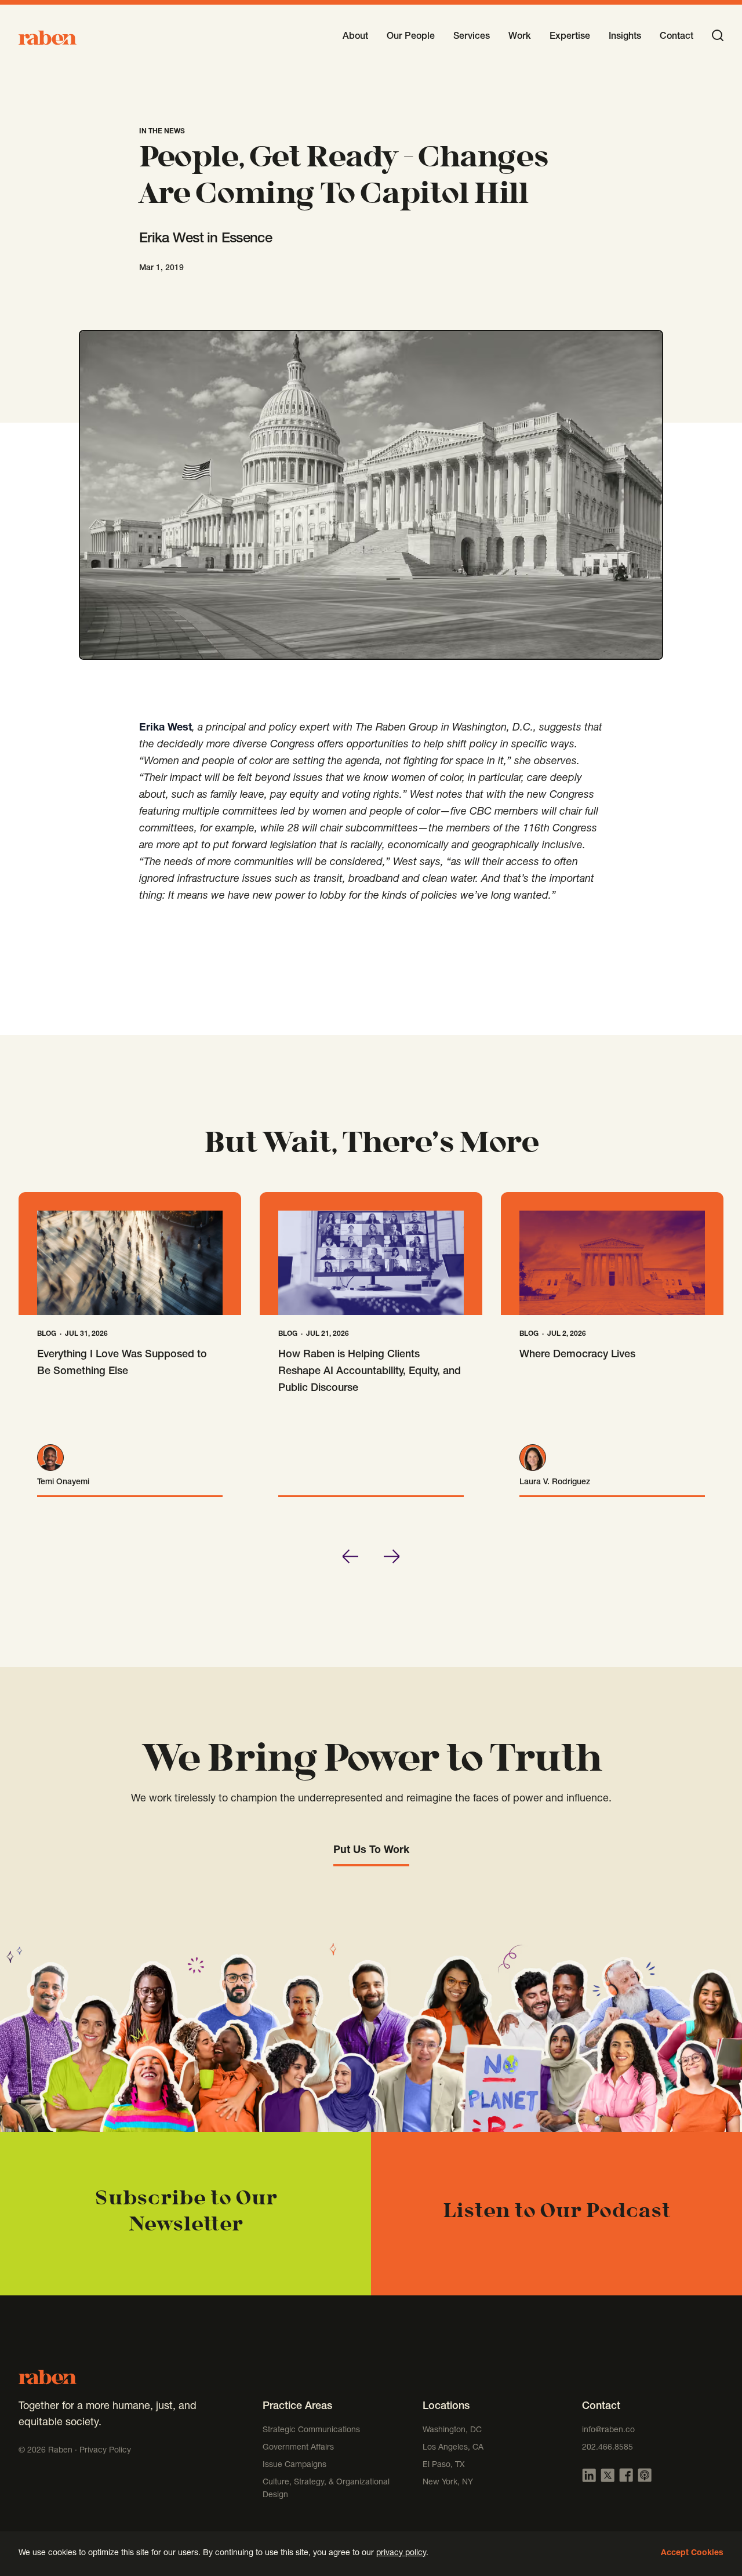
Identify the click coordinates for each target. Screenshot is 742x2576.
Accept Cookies (692, 2553)
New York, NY (448, 2483)
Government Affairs (298, 2448)
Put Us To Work (371, 1851)
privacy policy (401, 2553)
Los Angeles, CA (453, 2448)
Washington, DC (452, 2430)
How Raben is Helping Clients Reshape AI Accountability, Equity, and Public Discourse (370, 1372)
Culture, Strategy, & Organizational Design (326, 2489)
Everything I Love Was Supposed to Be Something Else (122, 1363)
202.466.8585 (608, 2448)
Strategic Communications (311, 2430)
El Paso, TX (444, 2465)
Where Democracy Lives (577, 1355)
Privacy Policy (105, 2451)
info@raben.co (608, 2430)
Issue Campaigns (296, 2465)
